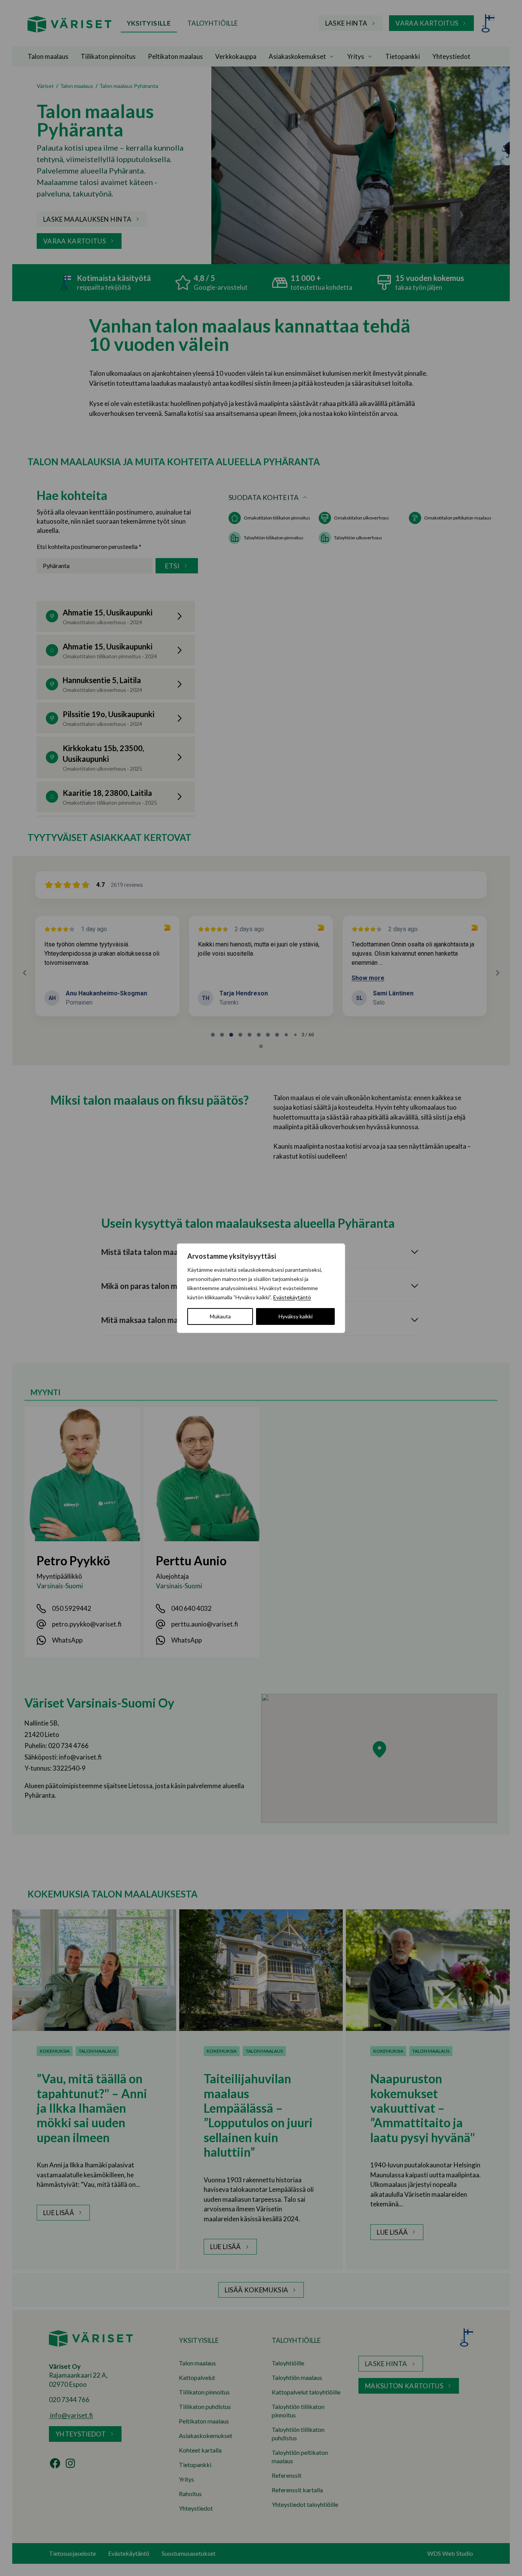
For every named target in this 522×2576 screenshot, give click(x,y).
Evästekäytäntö (292, 1297)
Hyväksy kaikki (296, 1316)
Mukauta (220, 1316)
